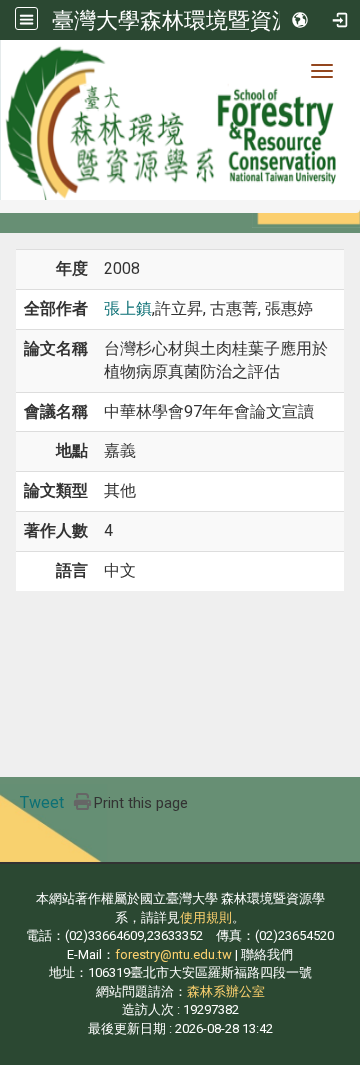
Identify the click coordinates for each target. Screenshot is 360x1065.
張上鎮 (128, 308)
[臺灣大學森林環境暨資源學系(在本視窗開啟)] (180, 120)
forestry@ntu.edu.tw (173, 954)
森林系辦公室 (226, 991)
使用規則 (206, 917)
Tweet (42, 802)
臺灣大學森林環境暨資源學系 (195, 20)
